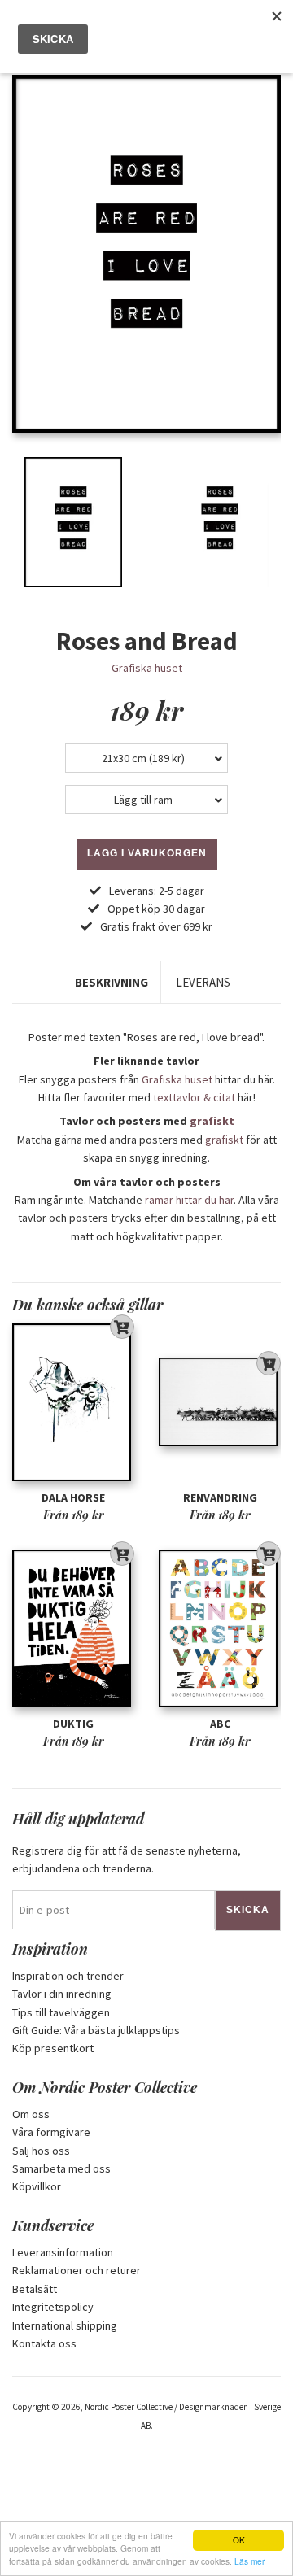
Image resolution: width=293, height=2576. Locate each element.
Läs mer (249, 2561)
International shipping (65, 2325)
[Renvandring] (220, 1402)
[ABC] (220, 1628)
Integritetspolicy (53, 2307)
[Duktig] (73, 1628)
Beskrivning (112, 982)
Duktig (73, 1724)
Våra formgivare (51, 2132)
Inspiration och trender (68, 1976)
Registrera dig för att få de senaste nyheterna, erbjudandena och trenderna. (127, 1859)
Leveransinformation (63, 2252)
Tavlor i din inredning (62, 1994)
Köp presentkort (53, 2048)
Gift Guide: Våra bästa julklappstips (96, 2030)
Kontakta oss (44, 2343)
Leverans (203, 982)
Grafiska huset (147, 668)
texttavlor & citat (194, 1097)
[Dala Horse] (73, 1402)
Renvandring (220, 1497)
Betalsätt (35, 2289)
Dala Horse (73, 1497)
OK (239, 2540)
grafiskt (212, 1121)
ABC (220, 1724)
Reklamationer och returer (77, 2270)
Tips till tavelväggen (61, 2012)
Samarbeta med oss (61, 2168)
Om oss (31, 2114)
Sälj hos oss (41, 2151)
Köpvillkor (37, 2186)
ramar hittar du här (189, 1200)
